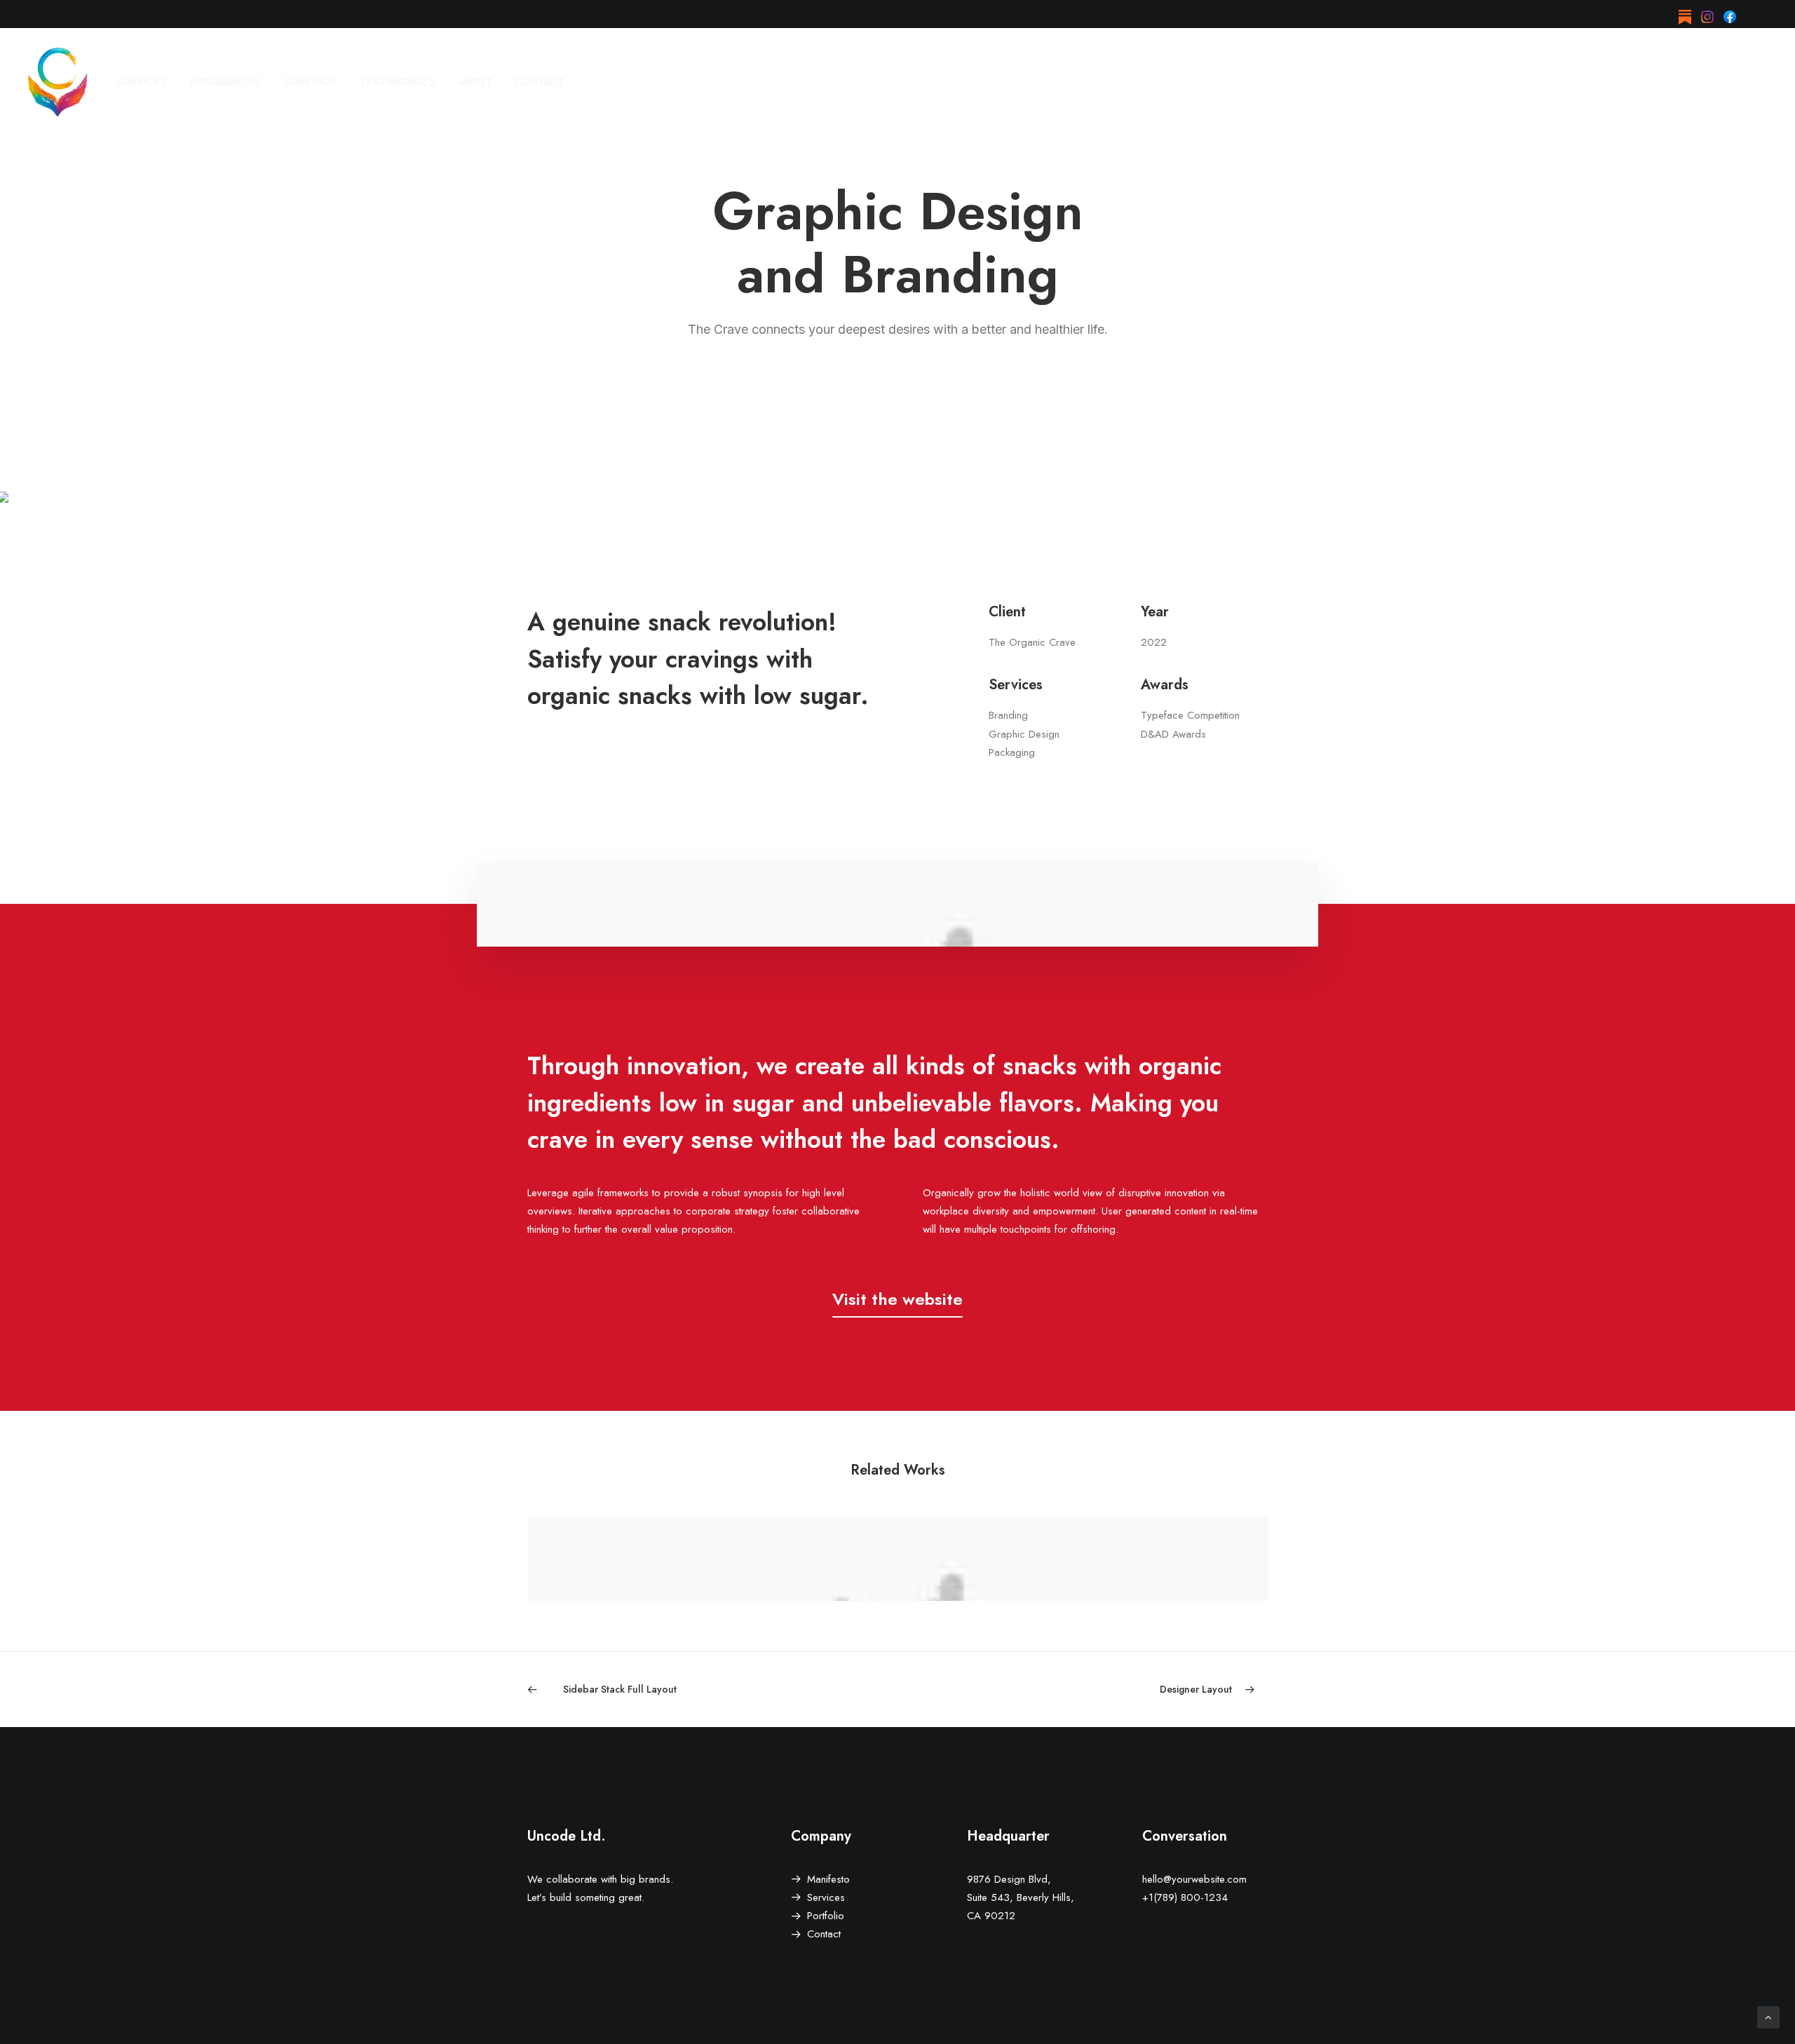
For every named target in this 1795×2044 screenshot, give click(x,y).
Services (826, 1897)
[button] (1685, 14)
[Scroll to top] (1768, 2016)
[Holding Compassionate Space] (57, 82)
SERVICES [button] (142, 82)
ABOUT (475, 82)
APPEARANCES (225, 82)
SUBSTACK (310, 82)
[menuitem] (1685, 14)
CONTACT (540, 82)
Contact (824, 1934)
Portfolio (826, 1916)
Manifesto (828, 1879)
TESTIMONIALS (398, 82)
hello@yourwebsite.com (1194, 1879)
